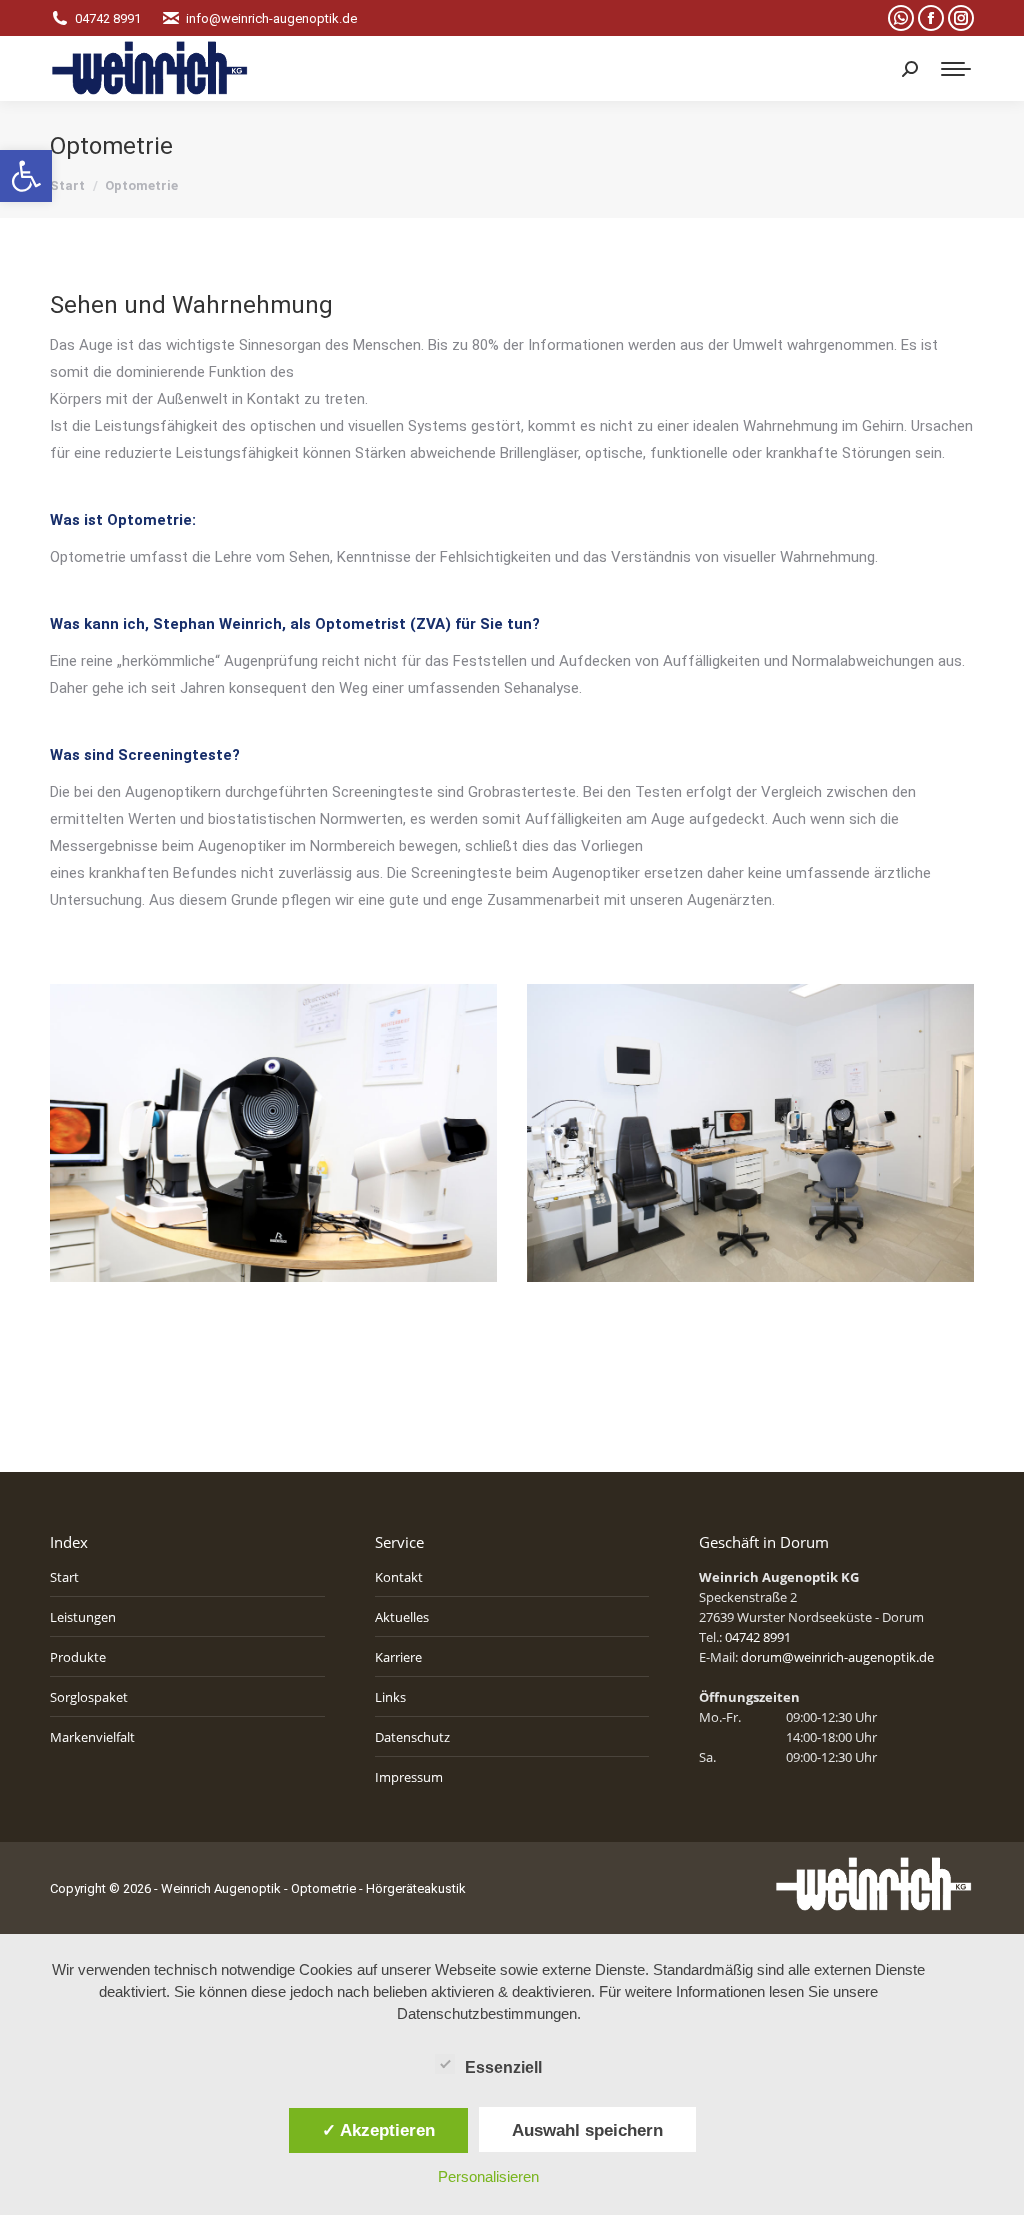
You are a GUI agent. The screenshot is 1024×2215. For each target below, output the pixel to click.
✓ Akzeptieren (378, 2130)
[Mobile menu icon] (956, 69)
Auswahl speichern (587, 2130)
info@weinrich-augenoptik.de (271, 18)
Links (390, 1697)
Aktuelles (402, 1617)
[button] (26, 176)
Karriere (398, 1657)
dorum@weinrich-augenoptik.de (837, 1657)
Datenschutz (412, 1737)
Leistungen (83, 1617)
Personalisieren (488, 2176)
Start (64, 1577)
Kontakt (399, 1577)
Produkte (78, 1657)
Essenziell (503, 2067)
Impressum (409, 1777)
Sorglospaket (89, 1697)
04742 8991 (108, 18)
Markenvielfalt (92, 1737)
